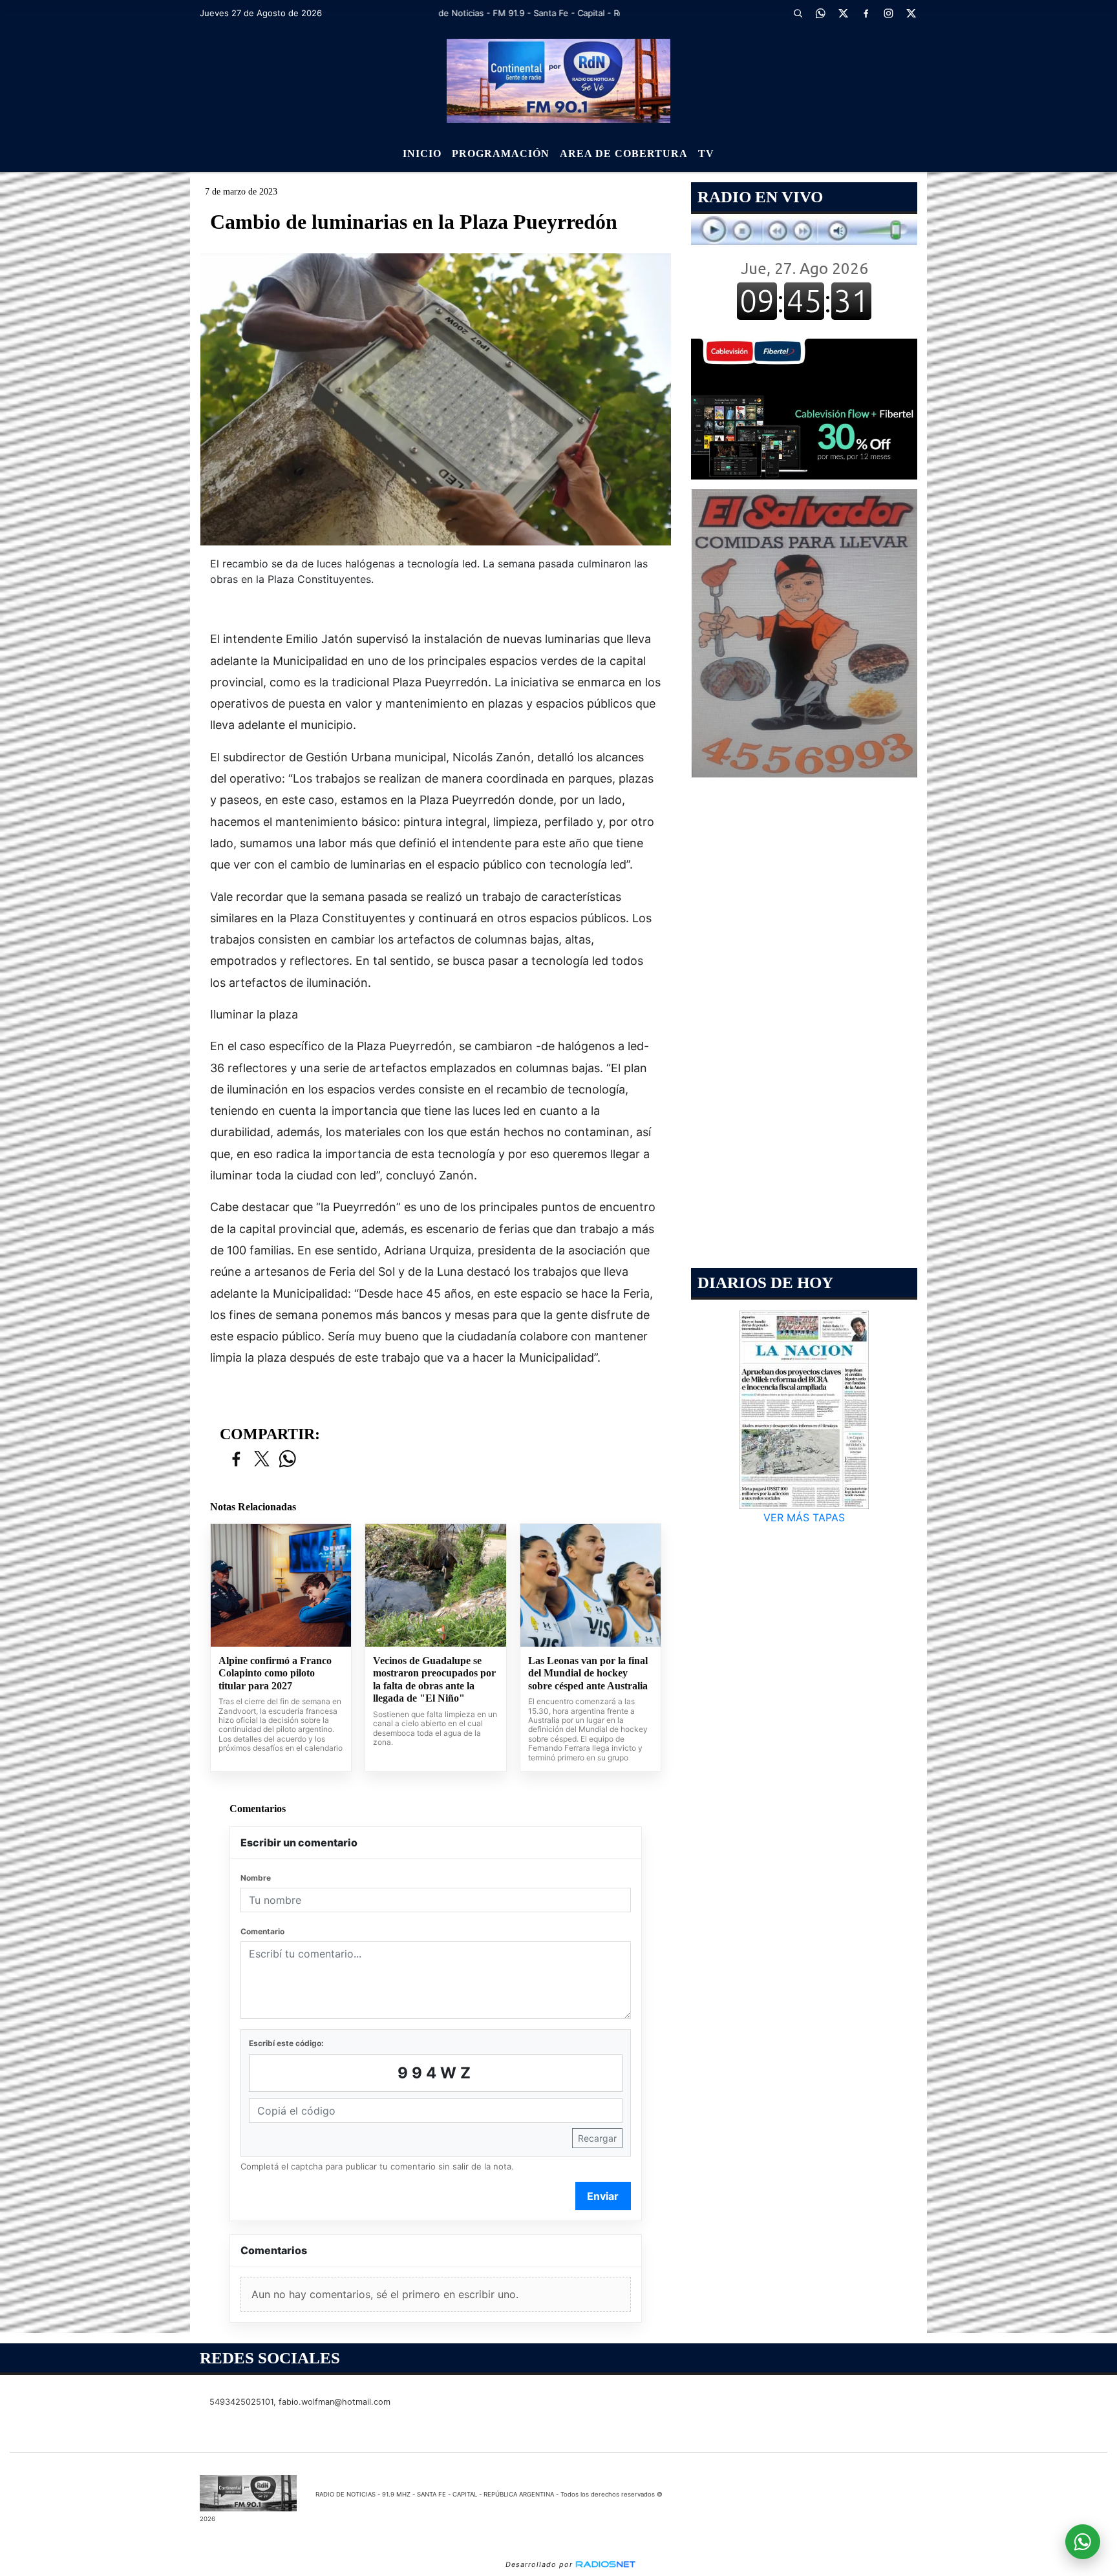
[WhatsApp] (820, 13)
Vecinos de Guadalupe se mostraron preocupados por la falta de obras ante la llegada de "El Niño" (434, 1680)
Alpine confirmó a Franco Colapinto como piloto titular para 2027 (275, 1673)
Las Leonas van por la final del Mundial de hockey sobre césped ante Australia (588, 1673)
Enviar (603, 2196)
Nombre (256, 1878)
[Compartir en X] (262, 1460)
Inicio (422, 153)
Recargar (597, 2138)
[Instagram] (888, 13)
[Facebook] (866, 13)
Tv (706, 153)
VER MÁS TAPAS (804, 1517)
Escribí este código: (286, 2043)
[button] (798, 13)
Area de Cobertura (624, 153)
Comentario (262, 1931)
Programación (501, 153)
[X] (843, 13)
